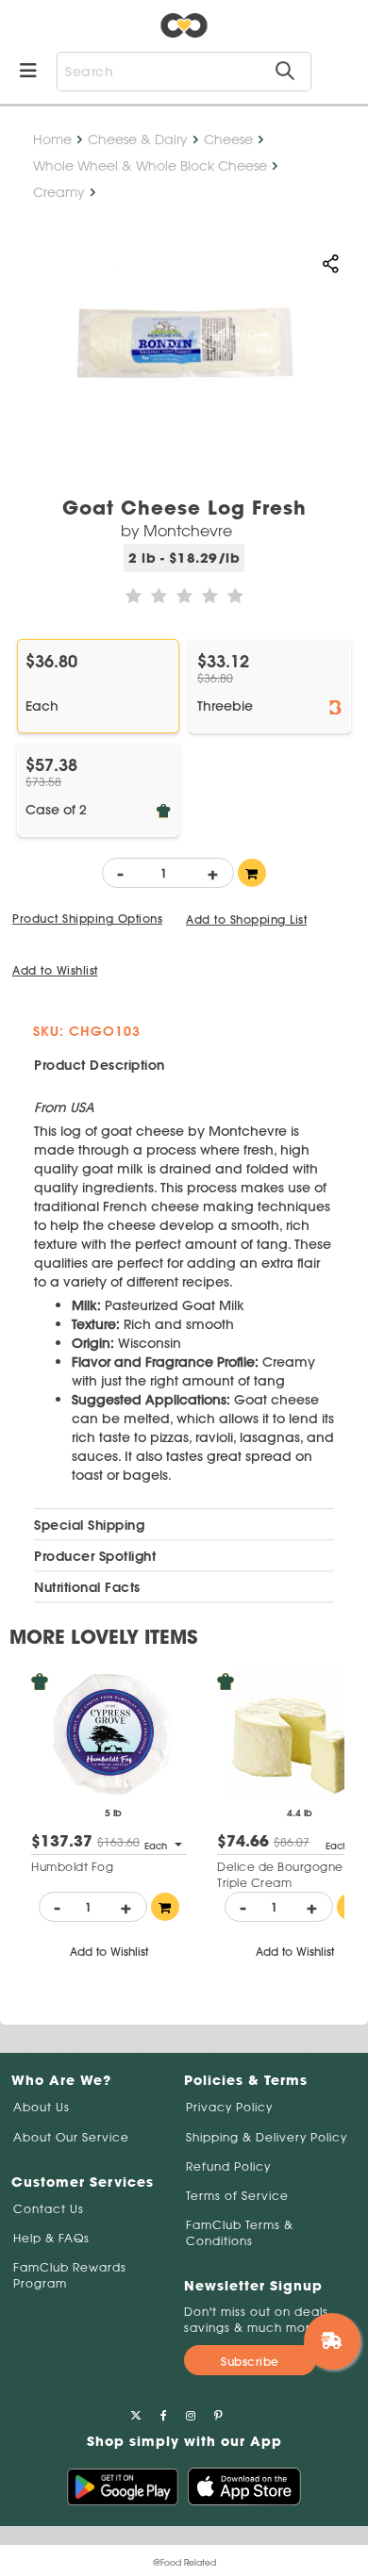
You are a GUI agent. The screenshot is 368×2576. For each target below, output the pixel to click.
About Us (42, 2107)
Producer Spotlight (95, 1556)
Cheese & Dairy (138, 139)
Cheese (228, 139)
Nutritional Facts (87, 1587)
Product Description (100, 1065)
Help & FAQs (51, 2238)
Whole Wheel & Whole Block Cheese (150, 166)
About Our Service (71, 2137)
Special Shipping (89, 1525)
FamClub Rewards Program (70, 2275)
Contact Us (49, 2209)
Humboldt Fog (72, 1867)
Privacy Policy (229, 2107)
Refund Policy (228, 2166)
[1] (252, 873)
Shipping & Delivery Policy (267, 2137)
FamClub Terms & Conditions (240, 2233)
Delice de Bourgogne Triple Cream (280, 1875)
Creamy (59, 192)
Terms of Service (237, 2196)
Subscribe (250, 2362)
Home (52, 139)
